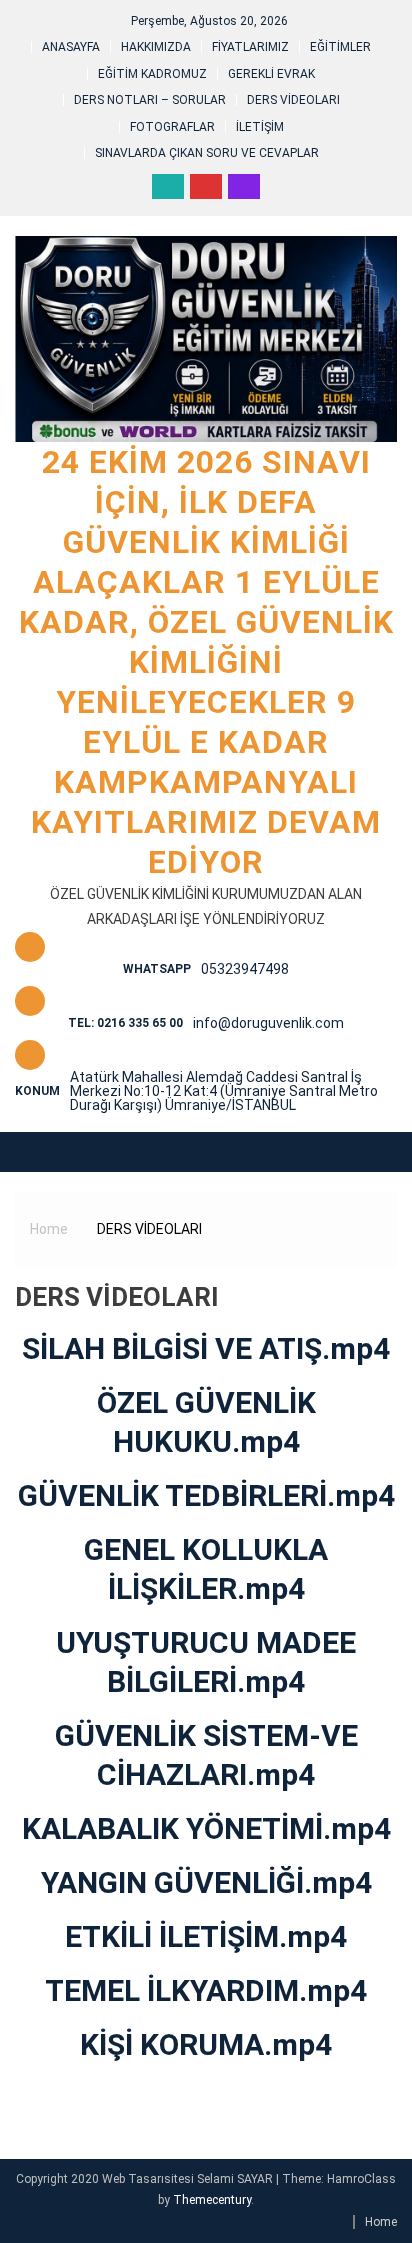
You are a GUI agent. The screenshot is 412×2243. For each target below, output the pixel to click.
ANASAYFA (71, 47)
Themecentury (212, 2200)
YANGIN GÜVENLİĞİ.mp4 (206, 1882)
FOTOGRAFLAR (172, 127)
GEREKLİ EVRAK (271, 74)
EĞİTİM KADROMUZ (152, 74)
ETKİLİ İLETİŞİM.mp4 (206, 1936)
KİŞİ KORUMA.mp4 (206, 2044)
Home (381, 2222)
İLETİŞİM (260, 127)
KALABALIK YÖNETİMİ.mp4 (206, 1828)
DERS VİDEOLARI (293, 100)
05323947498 (245, 969)
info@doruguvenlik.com (268, 1023)
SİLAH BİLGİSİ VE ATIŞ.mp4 (206, 1348)
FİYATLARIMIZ (250, 47)
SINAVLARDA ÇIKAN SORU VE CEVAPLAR (207, 153)
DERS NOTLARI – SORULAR (150, 100)
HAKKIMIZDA (156, 47)
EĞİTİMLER (340, 47)
